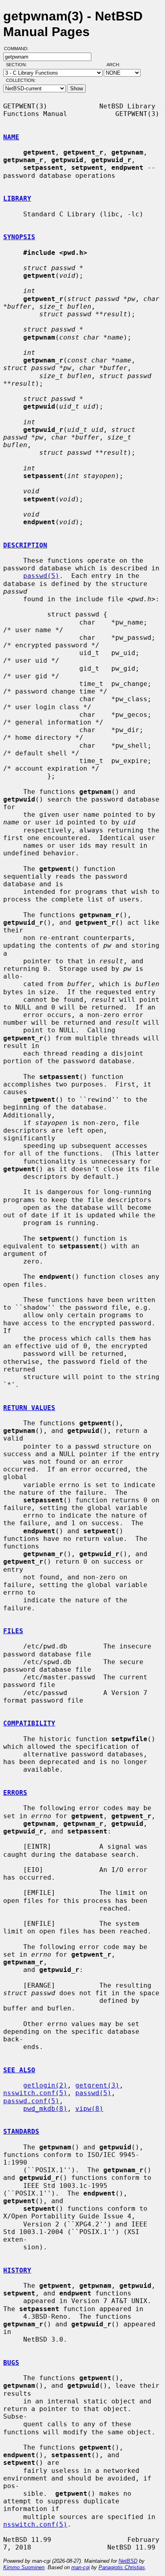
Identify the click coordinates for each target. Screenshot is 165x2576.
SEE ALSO (19, 2070)
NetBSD (128, 2561)
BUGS (11, 2363)
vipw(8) (89, 2109)
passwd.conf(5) (31, 2101)
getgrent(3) (97, 2085)
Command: (19, 49)
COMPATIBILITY (29, 1723)
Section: (18, 65)
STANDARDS (21, 2131)
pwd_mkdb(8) (45, 2109)
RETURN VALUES (29, 1408)
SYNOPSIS (19, 237)
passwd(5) (41, 576)
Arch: (117, 65)
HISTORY (17, 2270)
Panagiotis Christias (122, 2567)
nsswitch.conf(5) (35, 2093)
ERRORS (15, 1793)
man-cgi (80, 2567)
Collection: (21, 80)
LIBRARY (17, 198)
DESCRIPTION (25, 545)
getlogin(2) (45, 2085)
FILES (13, 1631)
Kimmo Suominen (24, 2567)
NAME (11, 137)
